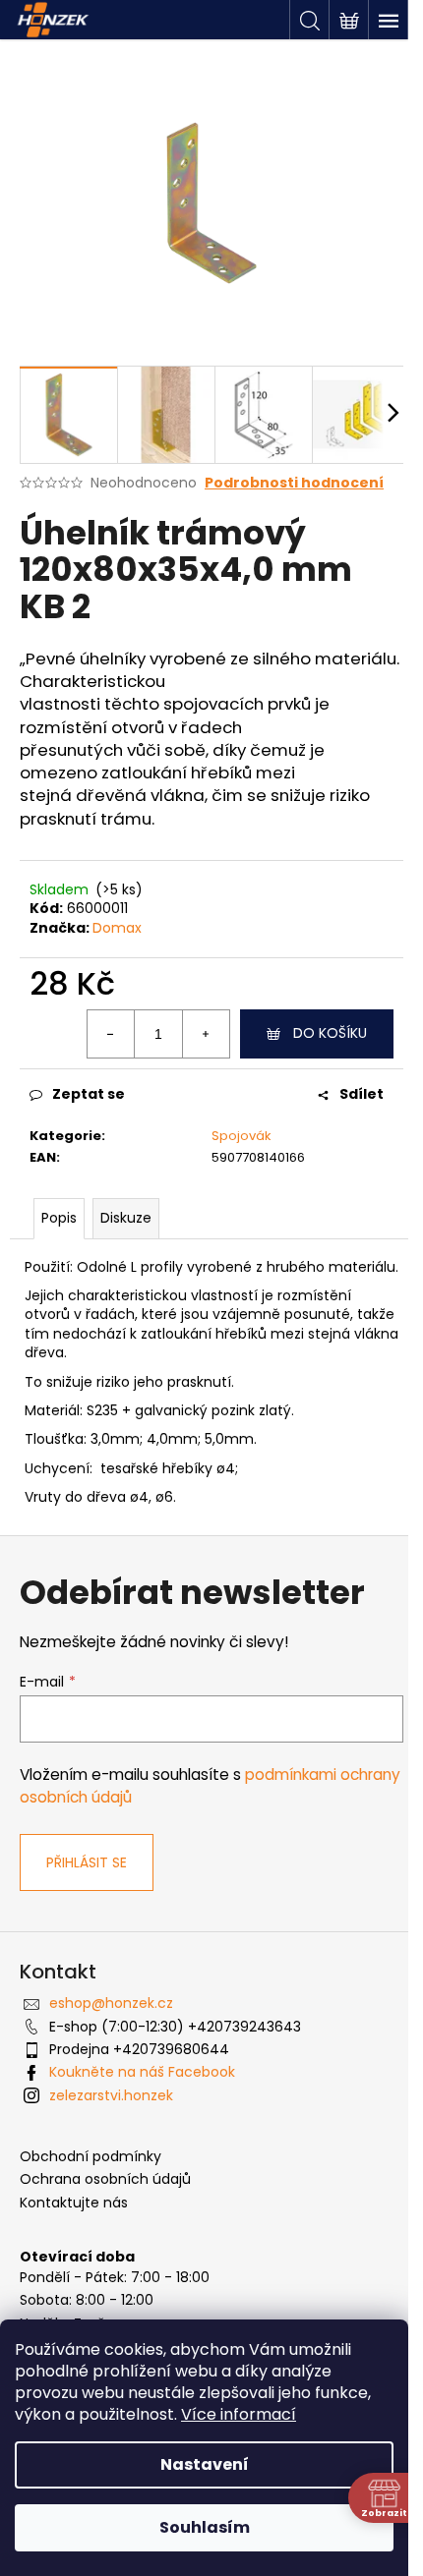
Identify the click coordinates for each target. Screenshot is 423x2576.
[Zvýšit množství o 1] (206, 1034)
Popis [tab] (59, 1218)
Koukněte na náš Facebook (142, 2072)
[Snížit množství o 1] (111, 1034)
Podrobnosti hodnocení (294, 483)
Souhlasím (205, 2527)
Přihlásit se (87, 1862)
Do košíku (330, 1033)
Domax (117, 928)
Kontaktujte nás (74, 2203)
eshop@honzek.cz (111, 2003)
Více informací (239, 2414)
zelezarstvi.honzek (111, 2095)
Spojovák (242, 1136)
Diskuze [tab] (126, 1218)
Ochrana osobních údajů (105, 2179)
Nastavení (205, 2464)
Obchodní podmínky (91, 2157)
